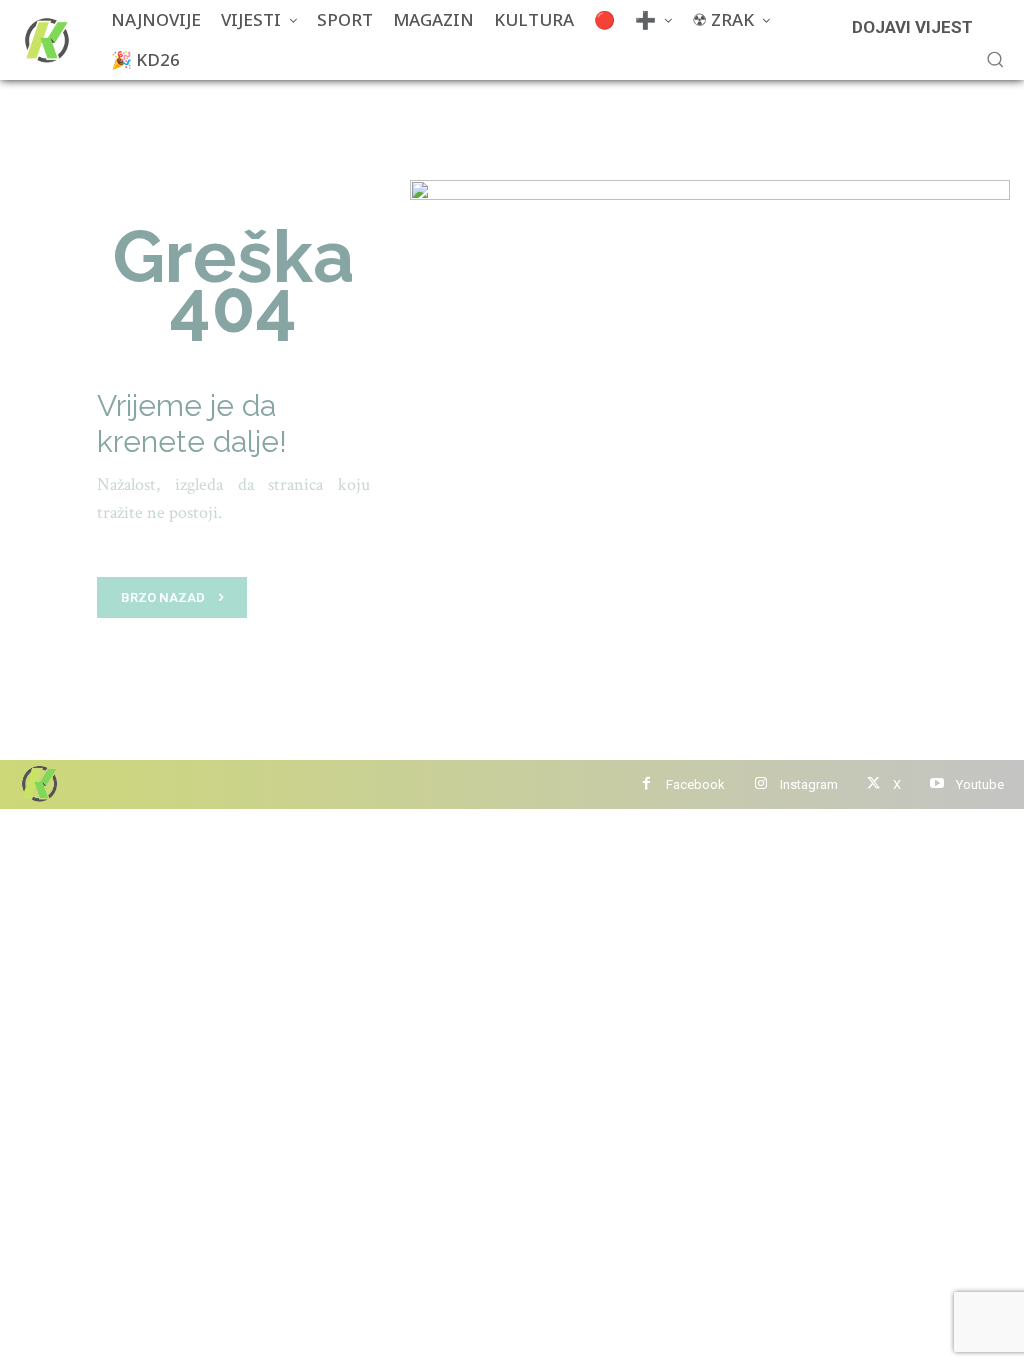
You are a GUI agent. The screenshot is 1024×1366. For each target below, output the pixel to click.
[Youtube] (936, 784)
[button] (995, 59)
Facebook (695, 784)
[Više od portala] (45, 40)
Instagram (809, 784)
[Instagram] (760, 784)
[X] (873, 784)
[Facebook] (646, 784)
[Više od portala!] (38, 783)
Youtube (980, 784)
